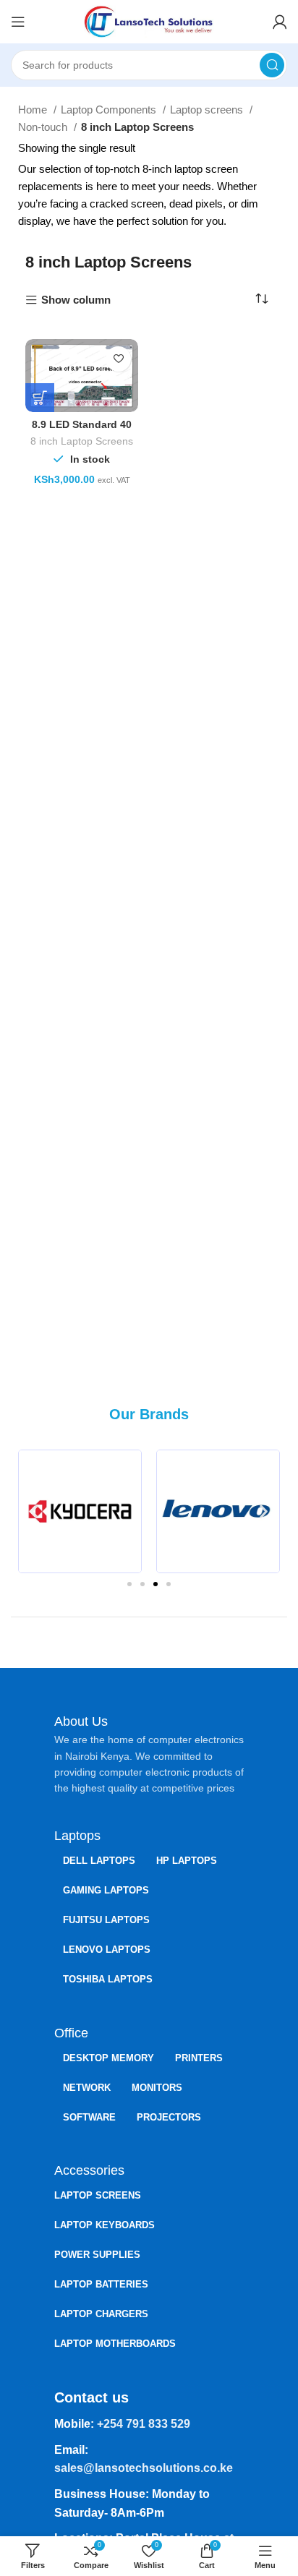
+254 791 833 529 (144, 2424)
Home (34, 110)
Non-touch (44, 127)
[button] (34, 1511)
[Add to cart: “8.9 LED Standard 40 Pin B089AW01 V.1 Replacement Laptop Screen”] (40, 398)
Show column (76, 300)
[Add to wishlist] (118, 359)
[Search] (272, 65)
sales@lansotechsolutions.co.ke (144, 2468)
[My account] (280, 22)
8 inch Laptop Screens (82, 441)
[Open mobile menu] (18, 22)
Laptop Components (110, 110)
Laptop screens (208, 110)
